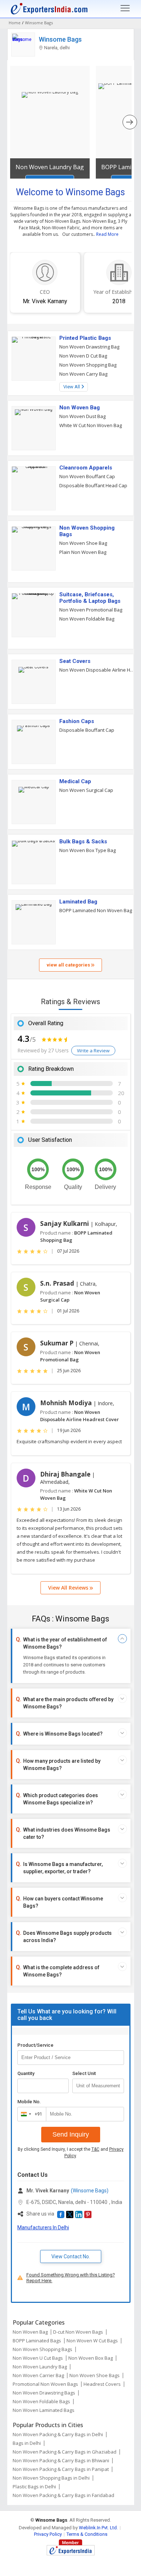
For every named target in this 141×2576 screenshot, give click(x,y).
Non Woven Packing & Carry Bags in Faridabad (63, 2495)
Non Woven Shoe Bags (95, 2375)
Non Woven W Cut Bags (92, 2341)
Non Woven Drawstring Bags (44, 2393)
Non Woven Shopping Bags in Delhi (51, 2478)
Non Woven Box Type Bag (87, 850)
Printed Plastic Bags (85, 338)
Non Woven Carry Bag (83, 374)
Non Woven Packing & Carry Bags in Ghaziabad (65, 2452)
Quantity (26, 2073)
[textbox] (98, 2086)
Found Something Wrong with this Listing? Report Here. (71, 2278)
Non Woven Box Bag (91, 2358)
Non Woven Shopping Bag (88, 365)
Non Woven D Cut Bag (83, 356)
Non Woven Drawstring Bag (89, 347)
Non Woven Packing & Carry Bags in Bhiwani (61, 2460)
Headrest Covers (102, 2384)
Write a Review (93, 1051)
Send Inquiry (71, 2134)
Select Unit (84, 2073)
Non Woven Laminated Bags (44, 2410)
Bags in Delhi (27, 2443)
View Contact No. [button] (71, 2256)
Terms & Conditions (87, 2534)
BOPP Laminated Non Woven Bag (96, 910)
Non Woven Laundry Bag (50, 167)
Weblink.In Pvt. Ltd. (98, 2528)
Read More (107, 234)
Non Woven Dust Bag (82, 416)
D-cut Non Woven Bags (78, 2332)
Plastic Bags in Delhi (34, 2487)
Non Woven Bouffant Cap (87, 476)
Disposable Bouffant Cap (87, 730)
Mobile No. (29, 2102)
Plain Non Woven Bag (83, 552)
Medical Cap (75, 781)
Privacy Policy (48, 2534)
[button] (61, 2214)
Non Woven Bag (80, 408)
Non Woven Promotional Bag (91, 610)
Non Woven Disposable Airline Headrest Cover (97, 670)
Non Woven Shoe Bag (83, 543)
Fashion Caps (77, 721)
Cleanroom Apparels (86, 468)
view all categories (69, 965)
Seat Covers (75, 661)
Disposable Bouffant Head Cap (93, 485)
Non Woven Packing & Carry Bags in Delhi (58, 2434)
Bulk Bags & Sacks (83, 842)
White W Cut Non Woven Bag (91, 425)
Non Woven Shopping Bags (87, 531)
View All (72, 387)
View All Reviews (69, 1588)
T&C (95, 2149)
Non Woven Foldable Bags (41, 2401)
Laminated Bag (78, 902)
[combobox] (30, 2114)
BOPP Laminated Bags (37, 2341)
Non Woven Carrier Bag (38, 2375)
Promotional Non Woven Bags (45, 2384)
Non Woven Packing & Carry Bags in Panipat (61, 2469)
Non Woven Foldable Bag (87, 619)
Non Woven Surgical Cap (86, 790)
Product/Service (35, 2045)
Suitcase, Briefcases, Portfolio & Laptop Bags (90, 598)
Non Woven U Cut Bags (38, 2358)
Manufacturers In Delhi (43, 2228)
